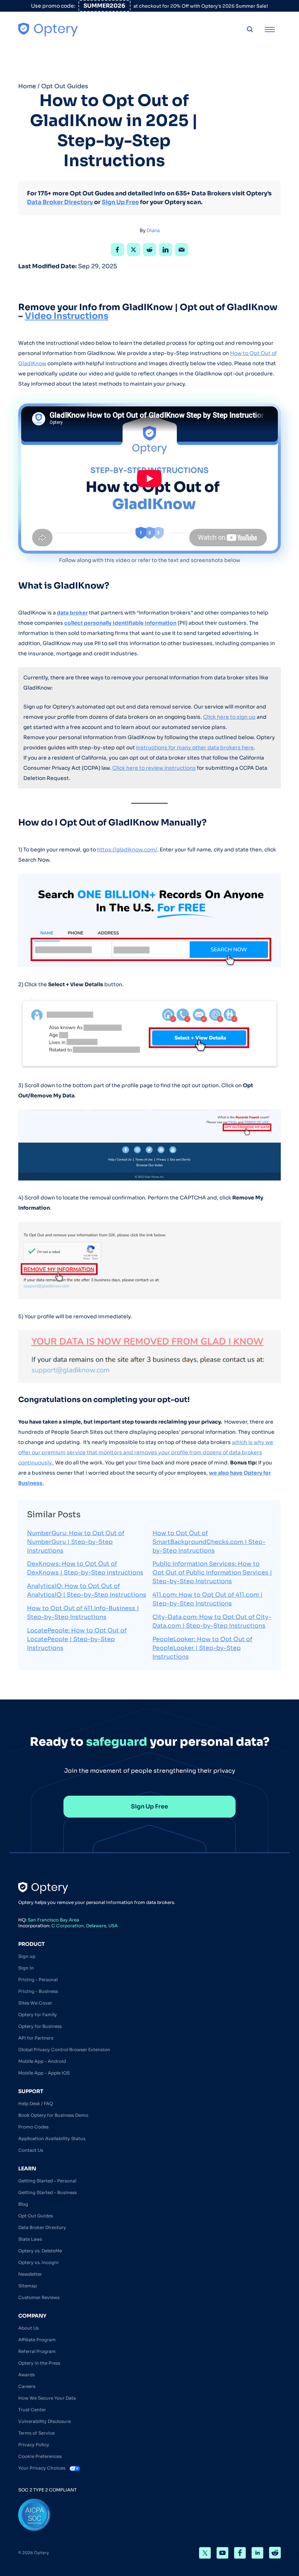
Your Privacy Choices (42, 2468)
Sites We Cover (35, 2003)
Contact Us (31, 2150)
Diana (153, 231)
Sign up (27, 1956)
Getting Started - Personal (47, 2180)
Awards (26, 2374)
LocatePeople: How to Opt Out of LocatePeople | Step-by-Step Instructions (77, 1639)
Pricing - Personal (38, 1979)
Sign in (26, 1968)
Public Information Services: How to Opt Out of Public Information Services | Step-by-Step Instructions (212, 1572)
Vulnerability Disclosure (44, 2421)
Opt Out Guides (65, 86)
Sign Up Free (120, 202)
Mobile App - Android (42, 2061)
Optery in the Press (39, 2363)
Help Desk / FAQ (36, 2103)
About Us (28, 2328)
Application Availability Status (52, 2138)
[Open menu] (270, 29)
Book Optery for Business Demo (53, 2115)
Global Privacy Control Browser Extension (64, 2049)
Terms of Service (36, 2433)
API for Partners (36, 2038)
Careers (27, 2386)
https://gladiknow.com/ (127, 850)
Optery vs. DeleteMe (40, 2250)
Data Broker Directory (60, 202)
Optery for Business (40, 2026)
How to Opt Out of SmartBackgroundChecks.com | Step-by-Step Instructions (209, 1542)
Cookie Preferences (40, 2456)
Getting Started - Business (47, 2192)
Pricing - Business (38, 1991)
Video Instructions (67, 316)
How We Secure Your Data (47, 2398)
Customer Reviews (39, 2297)
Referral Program (37, 2351)
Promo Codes (33, 2126)
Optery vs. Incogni (38, 2262)
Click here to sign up (229, 717)
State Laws (30, 2239)
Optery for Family (38, 2014)
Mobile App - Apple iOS (44, 2072)
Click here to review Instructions (154, 768)
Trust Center (32, 2409)
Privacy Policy (34, 2444)
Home (27, 86)
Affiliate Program (37, 2339)
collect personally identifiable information (120, 623)
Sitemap (28, 2285)
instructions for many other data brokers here (195, 748)
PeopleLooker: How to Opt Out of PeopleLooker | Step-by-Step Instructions (202, 1648)
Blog (23, 2204)
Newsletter (30, 2274)
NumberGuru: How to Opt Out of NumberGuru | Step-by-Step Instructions (76, 1542)
